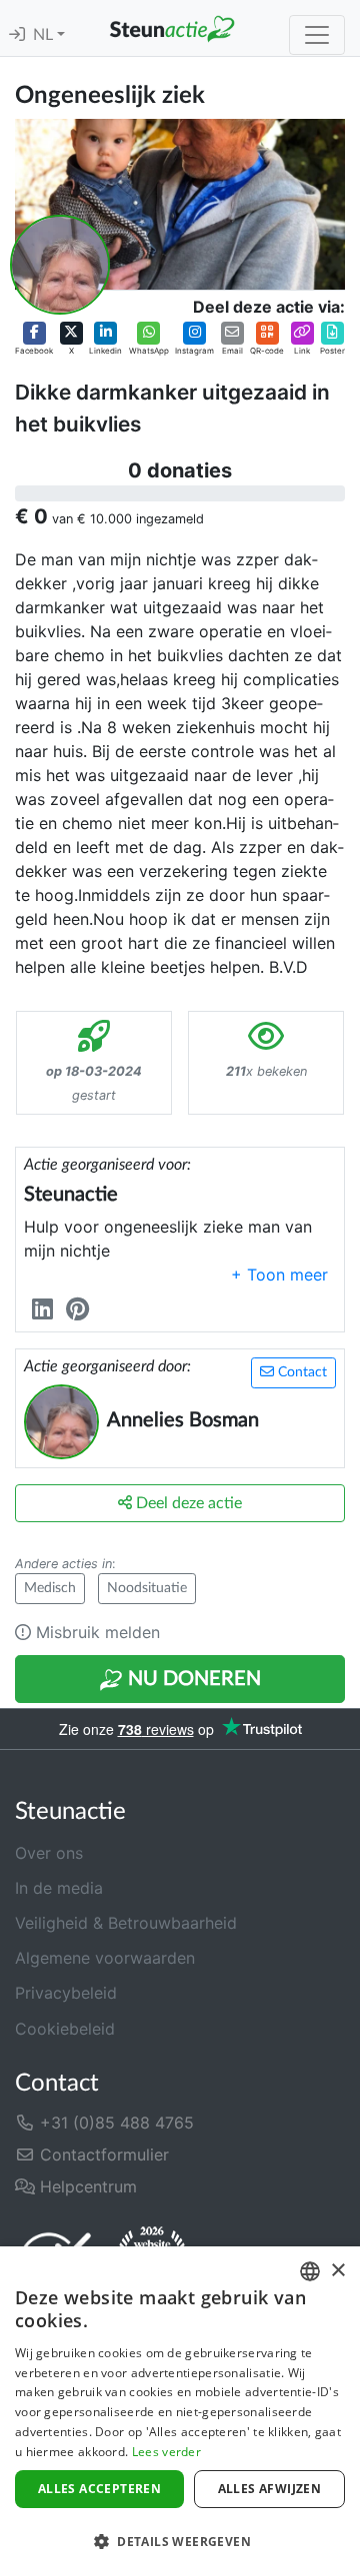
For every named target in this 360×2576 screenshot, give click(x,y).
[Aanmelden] (17, 35)
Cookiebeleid (65, 2029)
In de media (59, 1888)
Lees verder (166, 2452)
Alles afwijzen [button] (270, 2489)
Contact (300, 1372)
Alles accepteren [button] (99, 2489)
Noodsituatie (147, 1588)
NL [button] (45, 35)
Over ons (49, 1853)
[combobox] (310, 2271)
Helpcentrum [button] (86, 2186)
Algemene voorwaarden (105, 1958)
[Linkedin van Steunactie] (46, 1309)
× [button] (337, 2271)
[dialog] (180, 2411)
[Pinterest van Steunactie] (81, 1309)
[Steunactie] (172, 28)
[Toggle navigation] (317, 35)
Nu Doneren (192, 1679)
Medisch (50, 1588)
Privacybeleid (66, 1993)
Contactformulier (102, 2154)
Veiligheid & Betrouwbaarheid (126, 1923)
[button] (34, 340)
